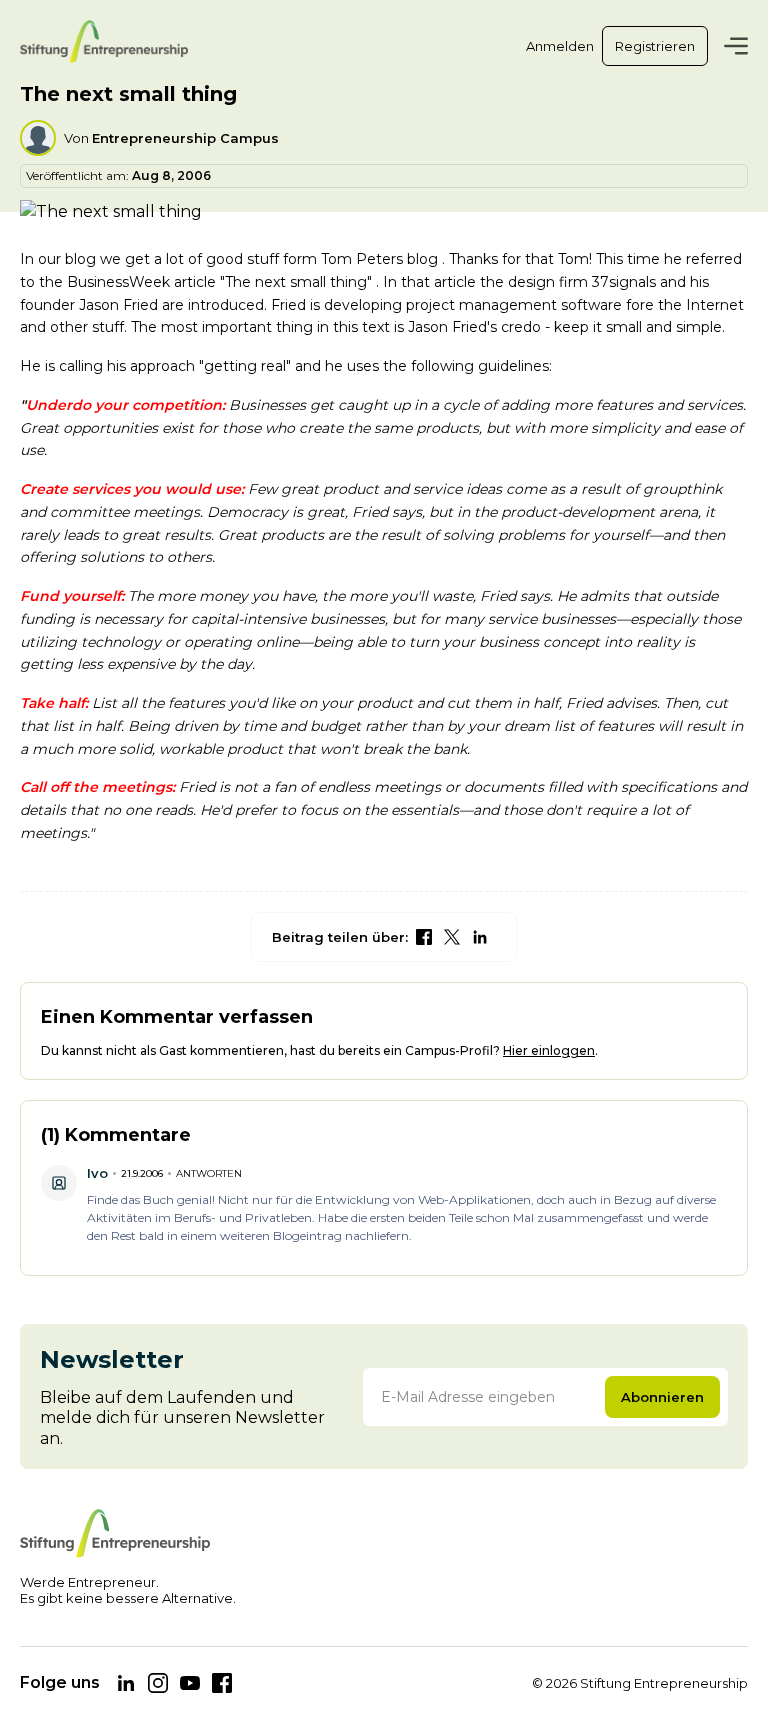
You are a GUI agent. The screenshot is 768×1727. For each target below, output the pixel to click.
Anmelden (560, 46)
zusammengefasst (590, 1217)
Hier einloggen (549, 1050)
